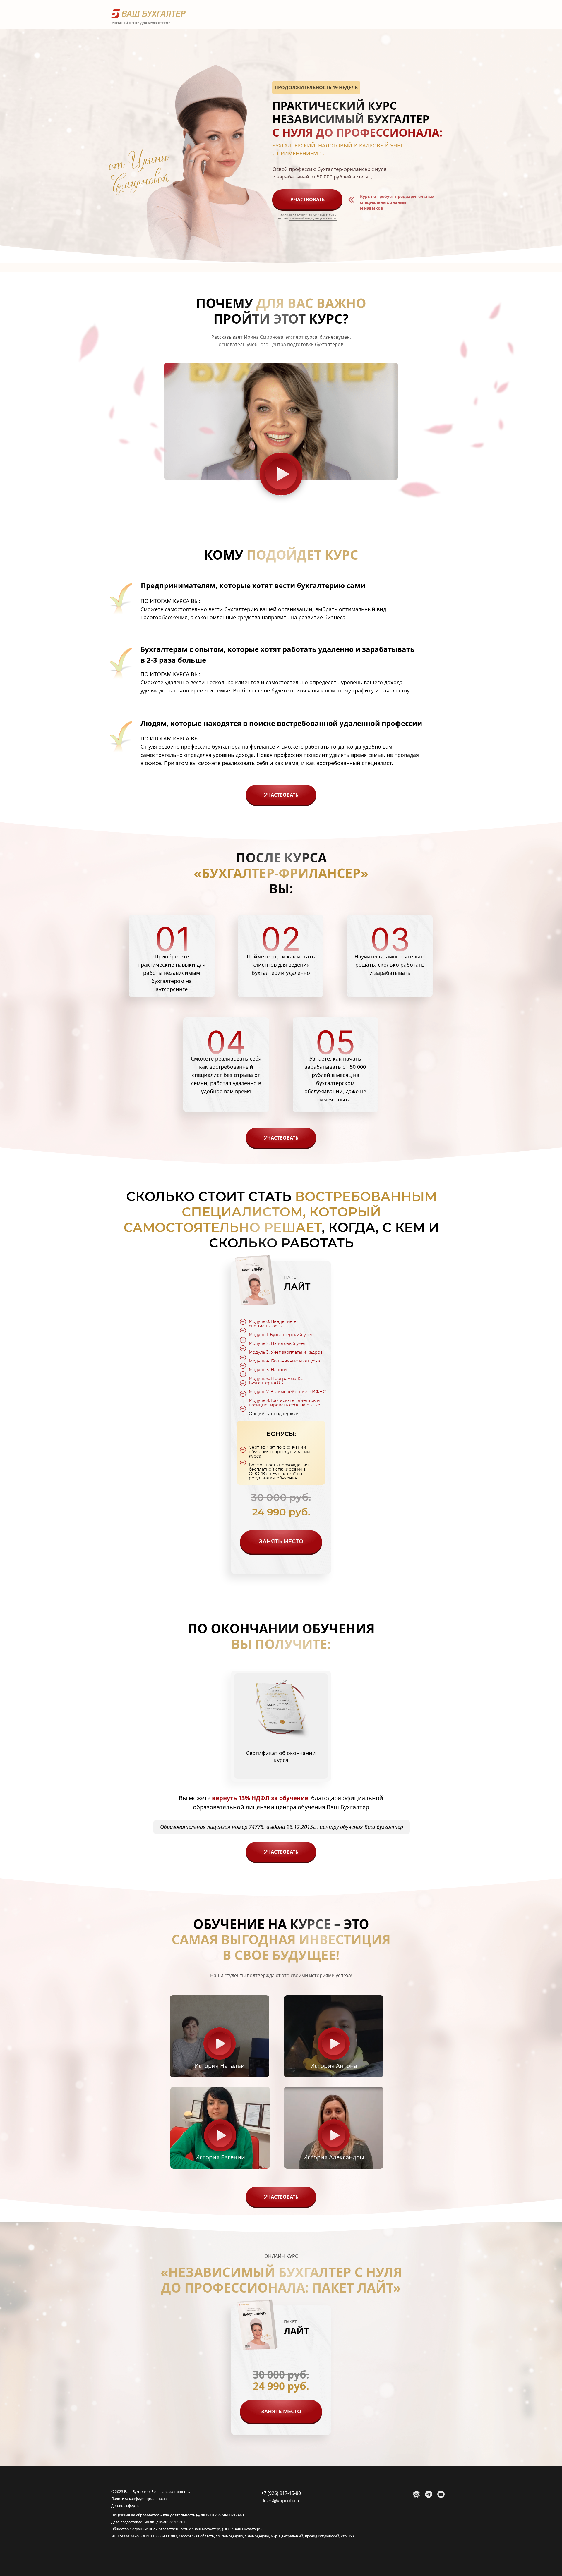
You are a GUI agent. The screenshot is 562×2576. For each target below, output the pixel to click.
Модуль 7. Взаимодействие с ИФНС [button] (287, 1392)
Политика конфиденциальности (139, 2499)
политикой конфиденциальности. (313, 218)
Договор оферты (125, 2506)
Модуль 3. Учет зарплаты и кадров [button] (286, 1352)
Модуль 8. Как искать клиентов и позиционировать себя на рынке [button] (285, 1403)
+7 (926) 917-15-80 (281, 2493)
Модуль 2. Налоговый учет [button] (277, 1343)
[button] (281, 421)
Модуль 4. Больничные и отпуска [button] (284, 1361)
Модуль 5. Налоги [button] (268, 1370)
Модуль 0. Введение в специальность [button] (273, 1324)
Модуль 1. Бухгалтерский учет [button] (281, 1335)
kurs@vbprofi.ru (281, 2501)
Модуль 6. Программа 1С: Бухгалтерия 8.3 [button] (276, 1381)
